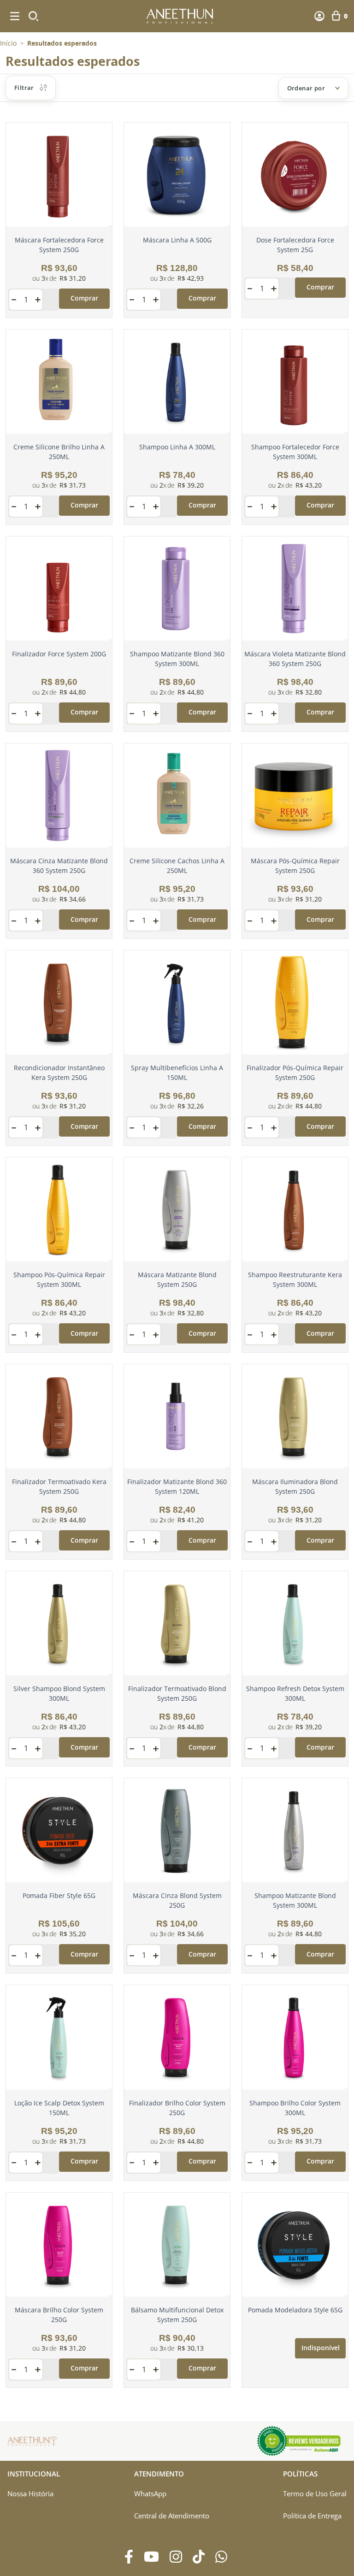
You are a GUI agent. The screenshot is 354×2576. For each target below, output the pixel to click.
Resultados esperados (62, 43)
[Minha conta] (319, 16)
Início (8, 43)
